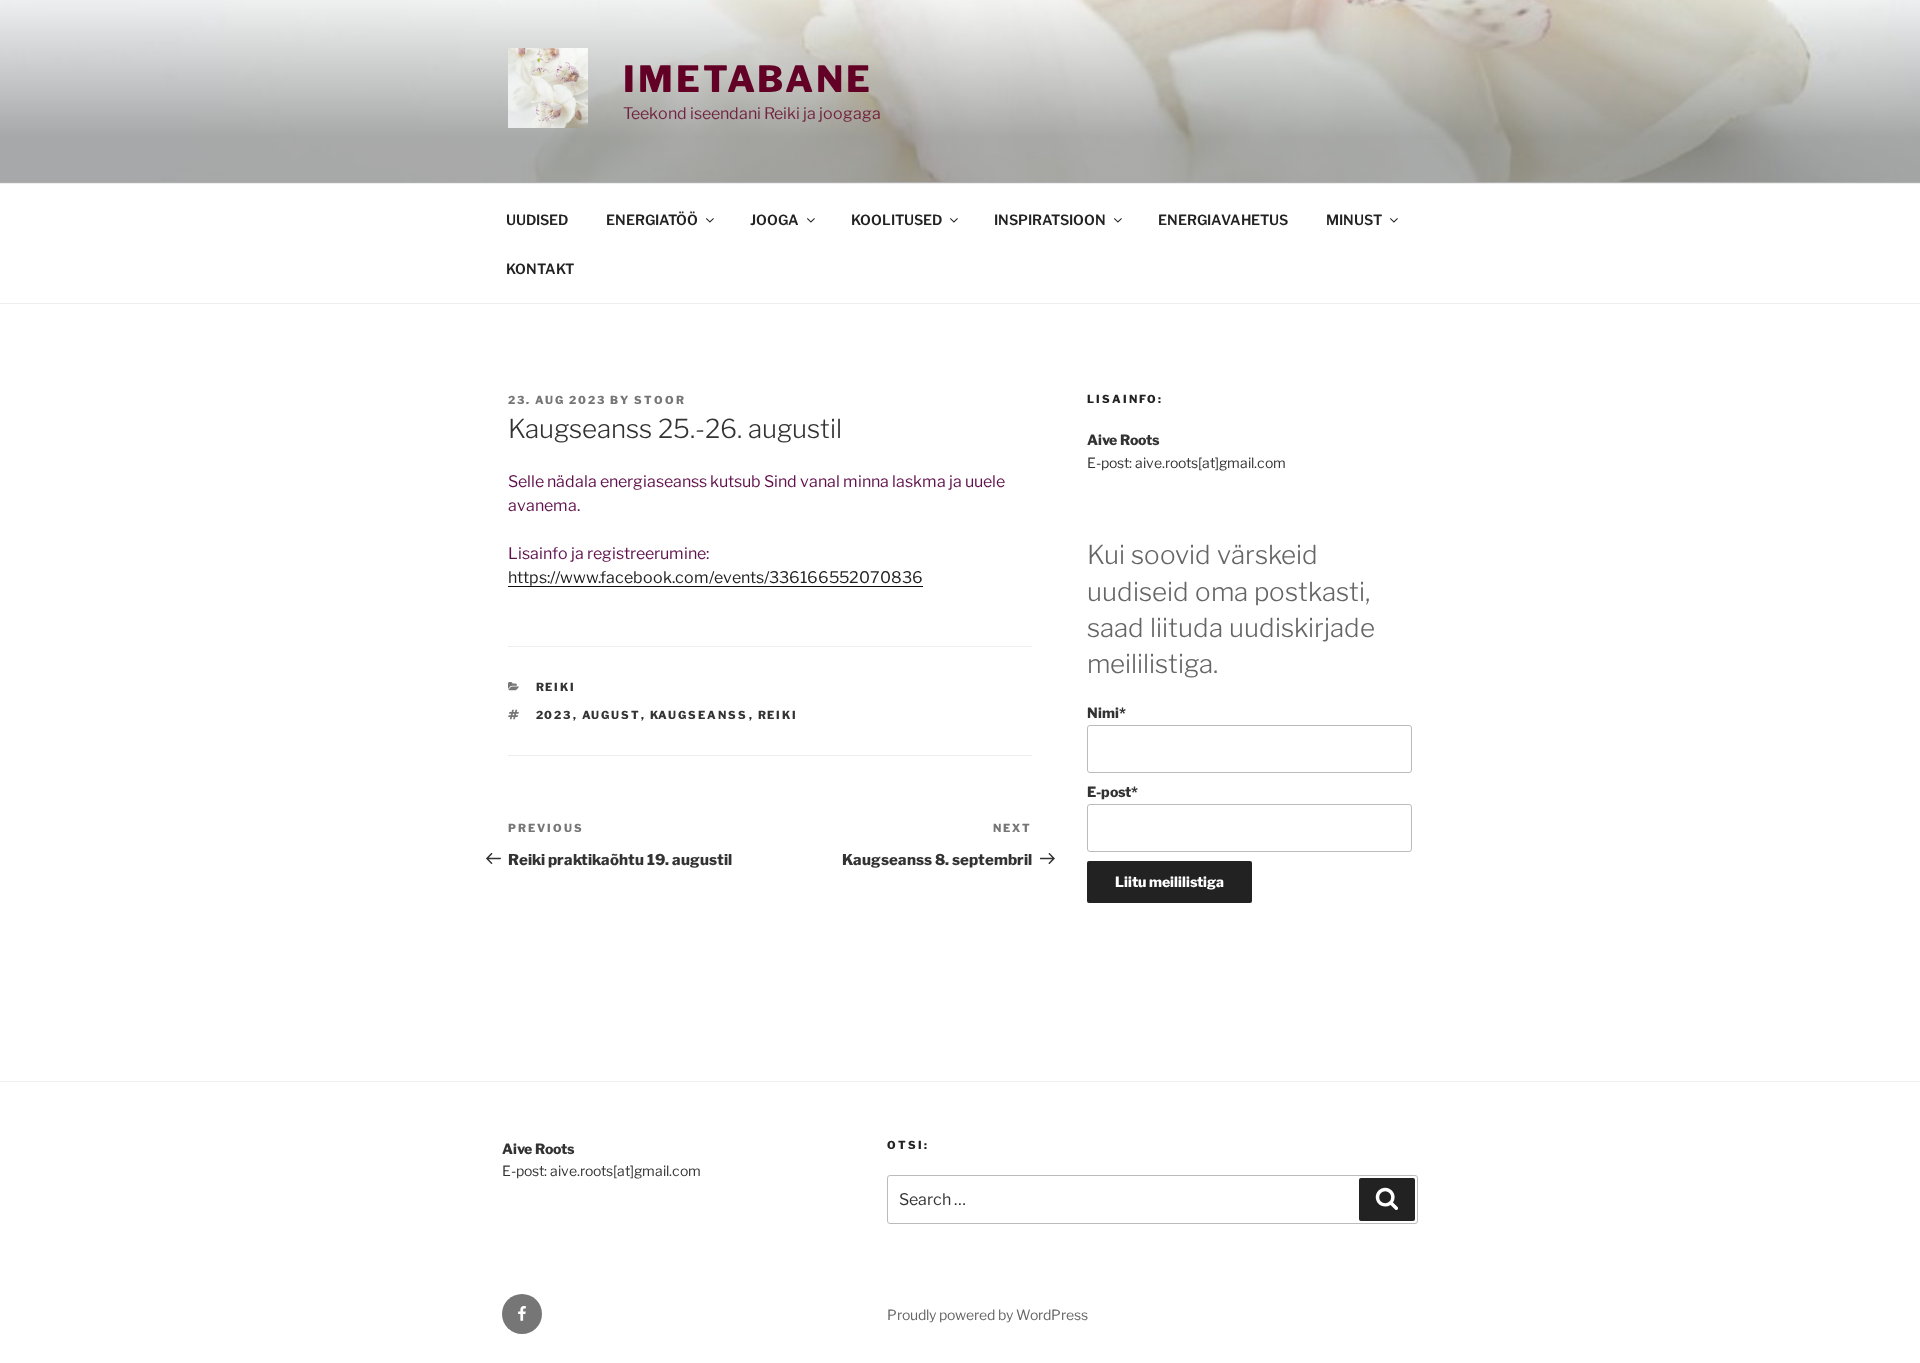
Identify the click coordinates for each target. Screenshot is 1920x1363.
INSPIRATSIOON (1050, 219)
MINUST (1354, 219)
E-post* (1112, 791)
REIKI (556, 687)
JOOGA (774, 219)
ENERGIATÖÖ (652, 219)
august (611, 715)
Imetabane (748, 79)
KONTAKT (540, 268)
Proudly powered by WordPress (987, 1314)
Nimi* (1106, 712)
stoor (660, 400)
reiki (778, 715)
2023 (554, 715)
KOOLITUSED (896, 219)
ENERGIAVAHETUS (1223, 219)
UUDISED (537, 219)
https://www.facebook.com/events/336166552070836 (715, 577)
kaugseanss (699, 715)
